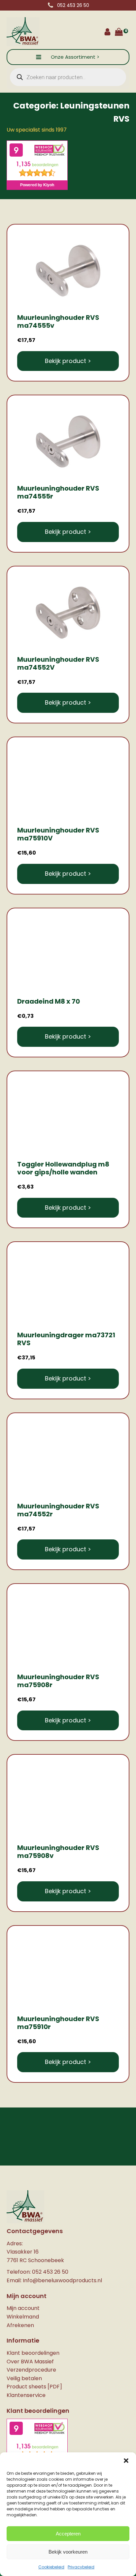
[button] (126, 2461)
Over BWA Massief (30, 2362)
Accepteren (68, 2534)
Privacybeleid (81, 2567)
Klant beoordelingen (33, 2353)
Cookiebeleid (51, 2567)
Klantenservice (26, 2395)
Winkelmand (23, 2317)
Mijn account (23, 2308)
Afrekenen (20, 2325)
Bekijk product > (68, 361)
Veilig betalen (24, 2378)
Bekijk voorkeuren (68, 2552)
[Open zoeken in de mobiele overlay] (68, 77)
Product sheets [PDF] (34, 2387)
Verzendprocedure (31, 2370)
